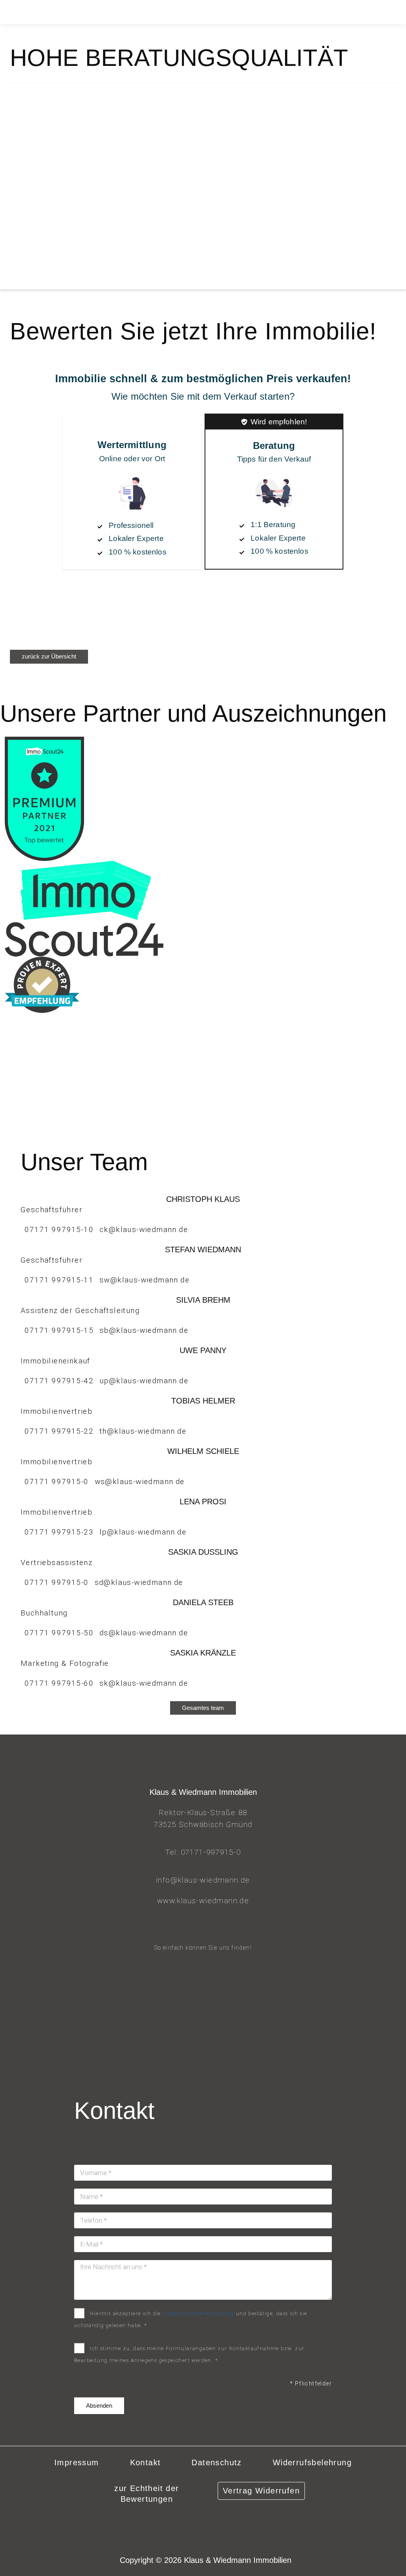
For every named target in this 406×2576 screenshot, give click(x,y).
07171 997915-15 (59, 1330)
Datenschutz (216, 2462)
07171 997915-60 (59, 1683)
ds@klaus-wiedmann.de (144, 1633)
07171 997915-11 (59, 1280)
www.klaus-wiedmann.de (203, 1901)
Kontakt (146, 2462)
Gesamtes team (203, 1708)
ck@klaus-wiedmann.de (144, 1229)
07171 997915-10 (59, 1229)
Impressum (77, 2462)
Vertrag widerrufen (261, 2491)
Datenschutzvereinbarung (198, 2313)
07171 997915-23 (59, 1532)
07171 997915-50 (59, 1633)
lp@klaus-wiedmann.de (143, 1532)
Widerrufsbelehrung (312, 2462)
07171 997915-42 (59, 1381)
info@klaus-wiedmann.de (203, 1880)
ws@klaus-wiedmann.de (140, 1481)
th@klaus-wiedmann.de (143, 1431)
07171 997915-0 (57, 1481)
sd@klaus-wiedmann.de (139, 1582)
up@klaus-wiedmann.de (144, 1381)
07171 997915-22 (59, 1431)
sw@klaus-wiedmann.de (145, 1280)
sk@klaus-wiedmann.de (144, 1683)
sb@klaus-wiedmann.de (144, 1330)
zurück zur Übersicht (49, 656)
